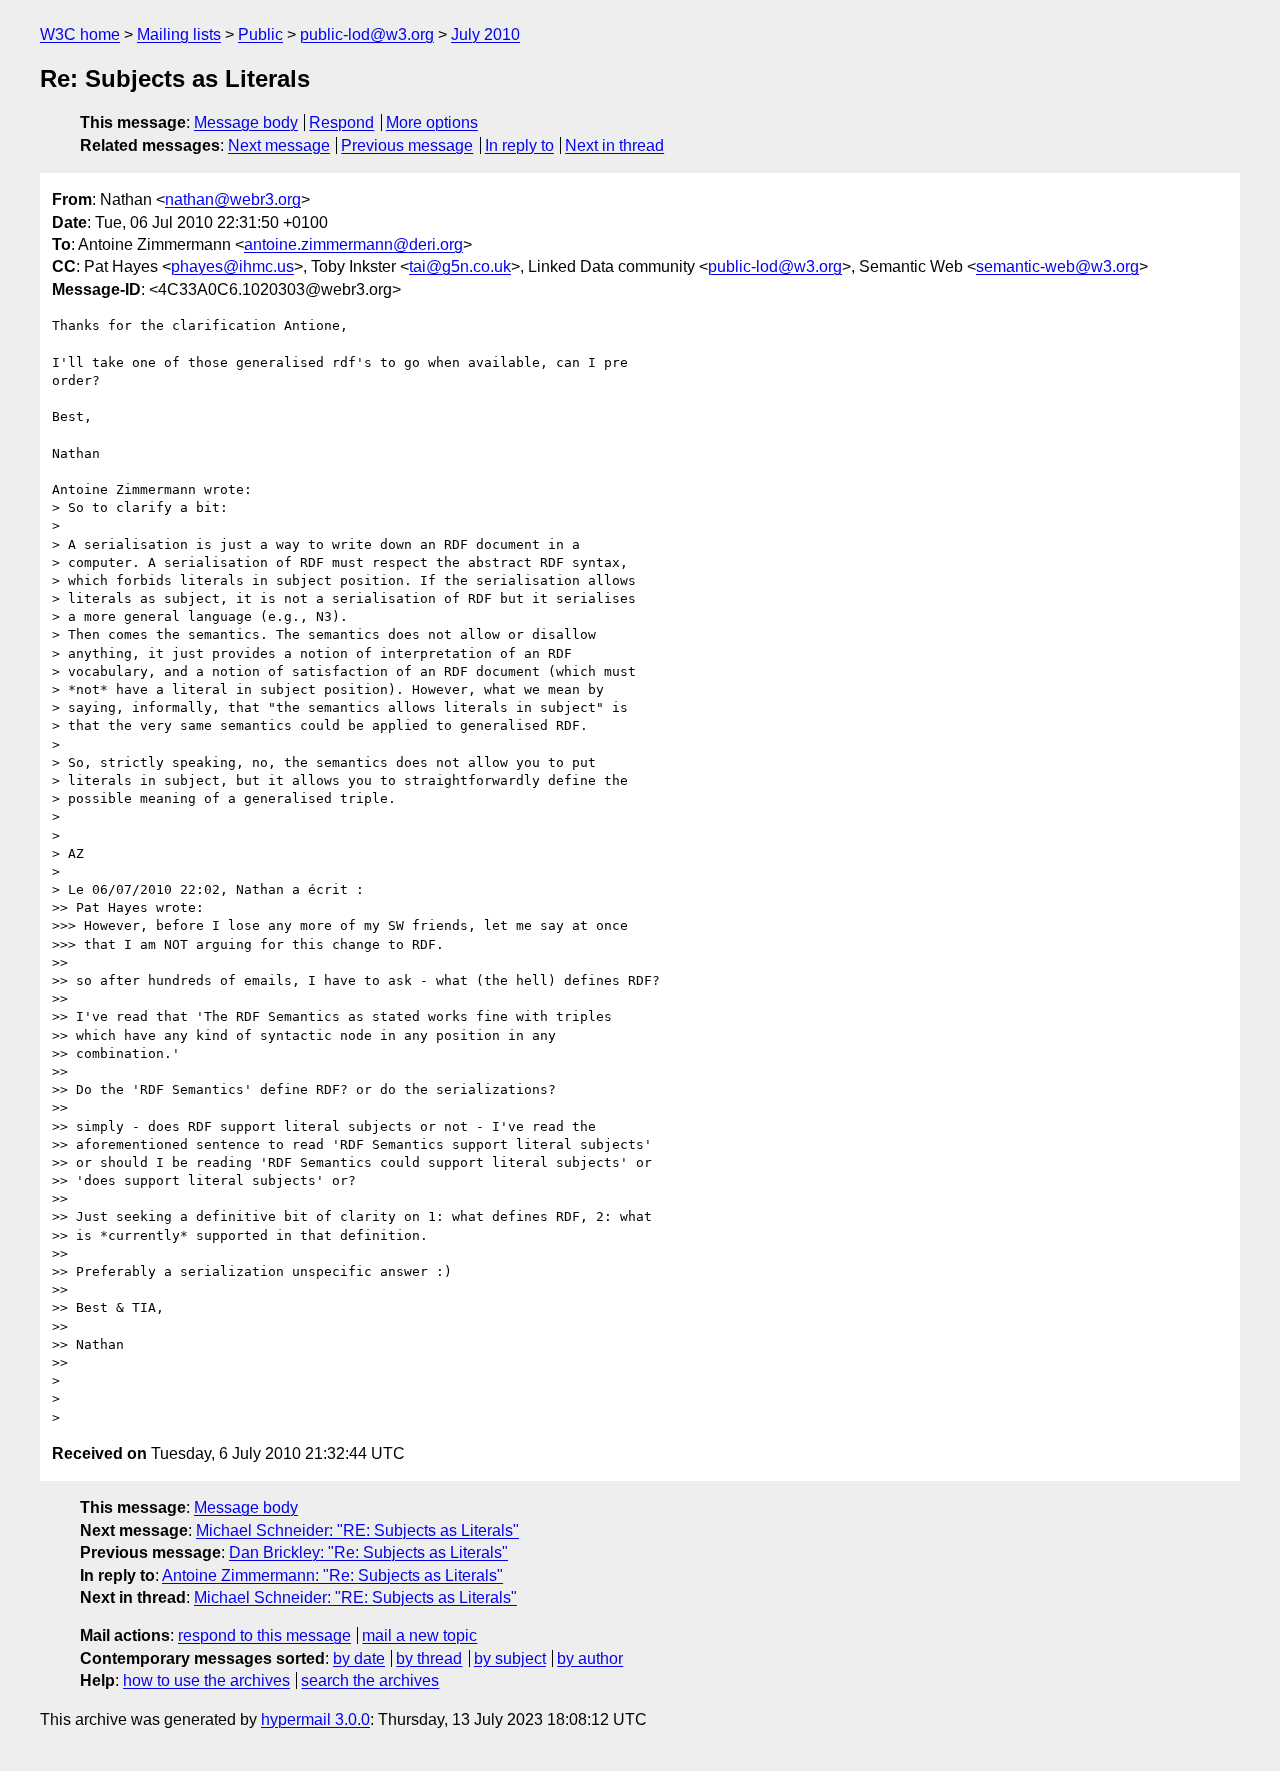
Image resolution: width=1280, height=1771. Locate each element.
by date (359, 1658)
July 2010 (485, 34)
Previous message (407, 145)
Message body (246, 122)
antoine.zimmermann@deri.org (353, 244)
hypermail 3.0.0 (315, 1719)
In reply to (519, 145)
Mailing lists (179, 34)
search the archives (370, 1680)
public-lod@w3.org (367, 34)
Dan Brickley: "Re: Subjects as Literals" (368, 1552)
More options (432, 122)
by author (590, 1658)
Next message (279, 145)
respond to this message (264, 1635)
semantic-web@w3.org (1057, 266)
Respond (341, 122)
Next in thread (614, 145)
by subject (510, 1658)
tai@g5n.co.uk (460, 266)
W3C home (80, 34)
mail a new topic (419, 1635)
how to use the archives (206, 1680)
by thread (429, 1658)
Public (260, 34)
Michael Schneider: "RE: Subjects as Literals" (357, 1530)
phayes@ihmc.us (232, 266)
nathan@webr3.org (233, 199)
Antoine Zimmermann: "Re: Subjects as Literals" (332, 1575)
